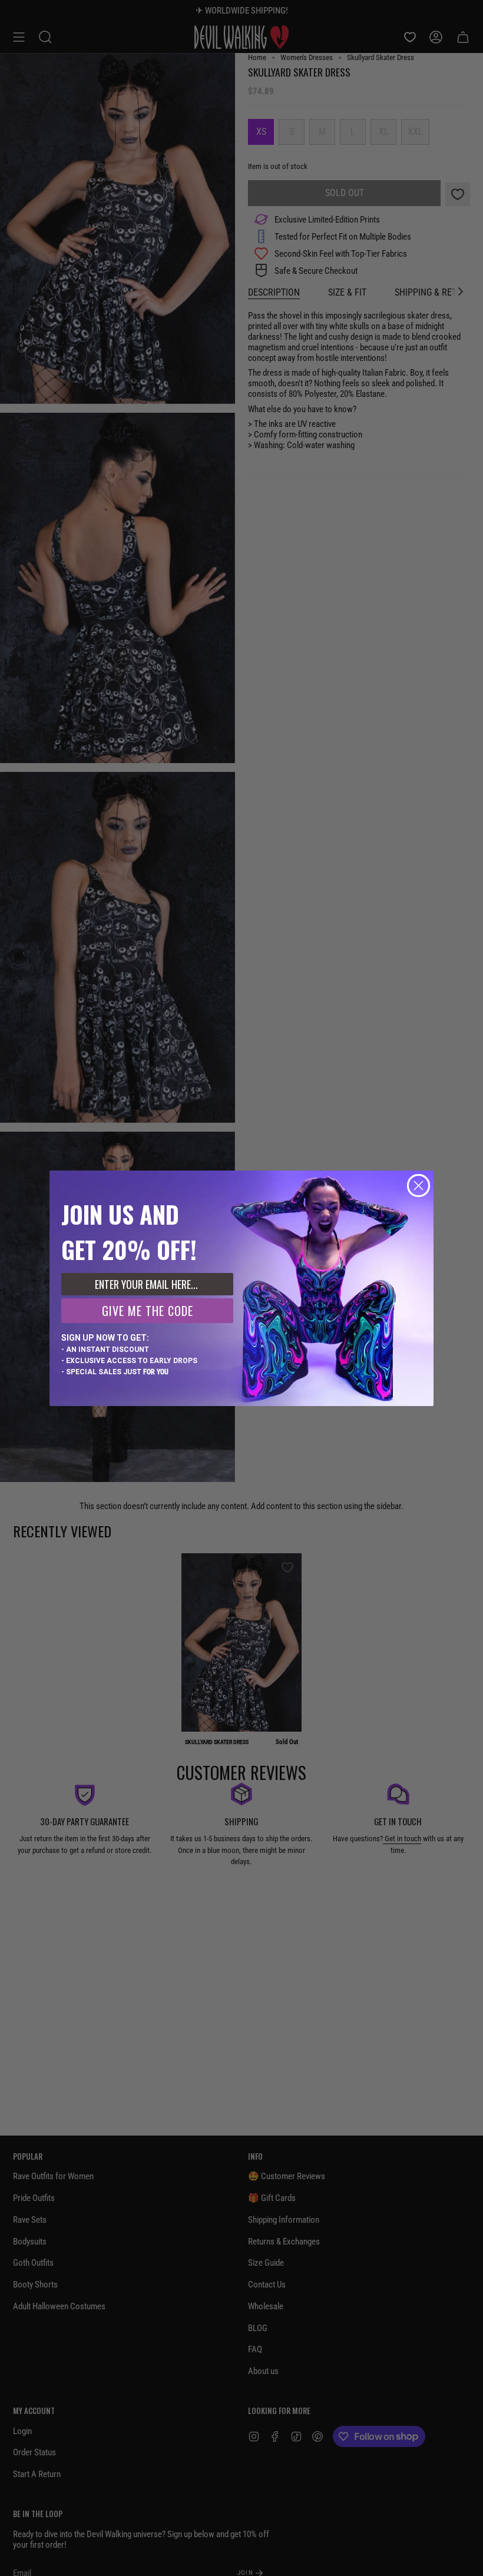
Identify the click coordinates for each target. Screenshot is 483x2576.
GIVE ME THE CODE (148, 1311)
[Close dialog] (419, 1186)
